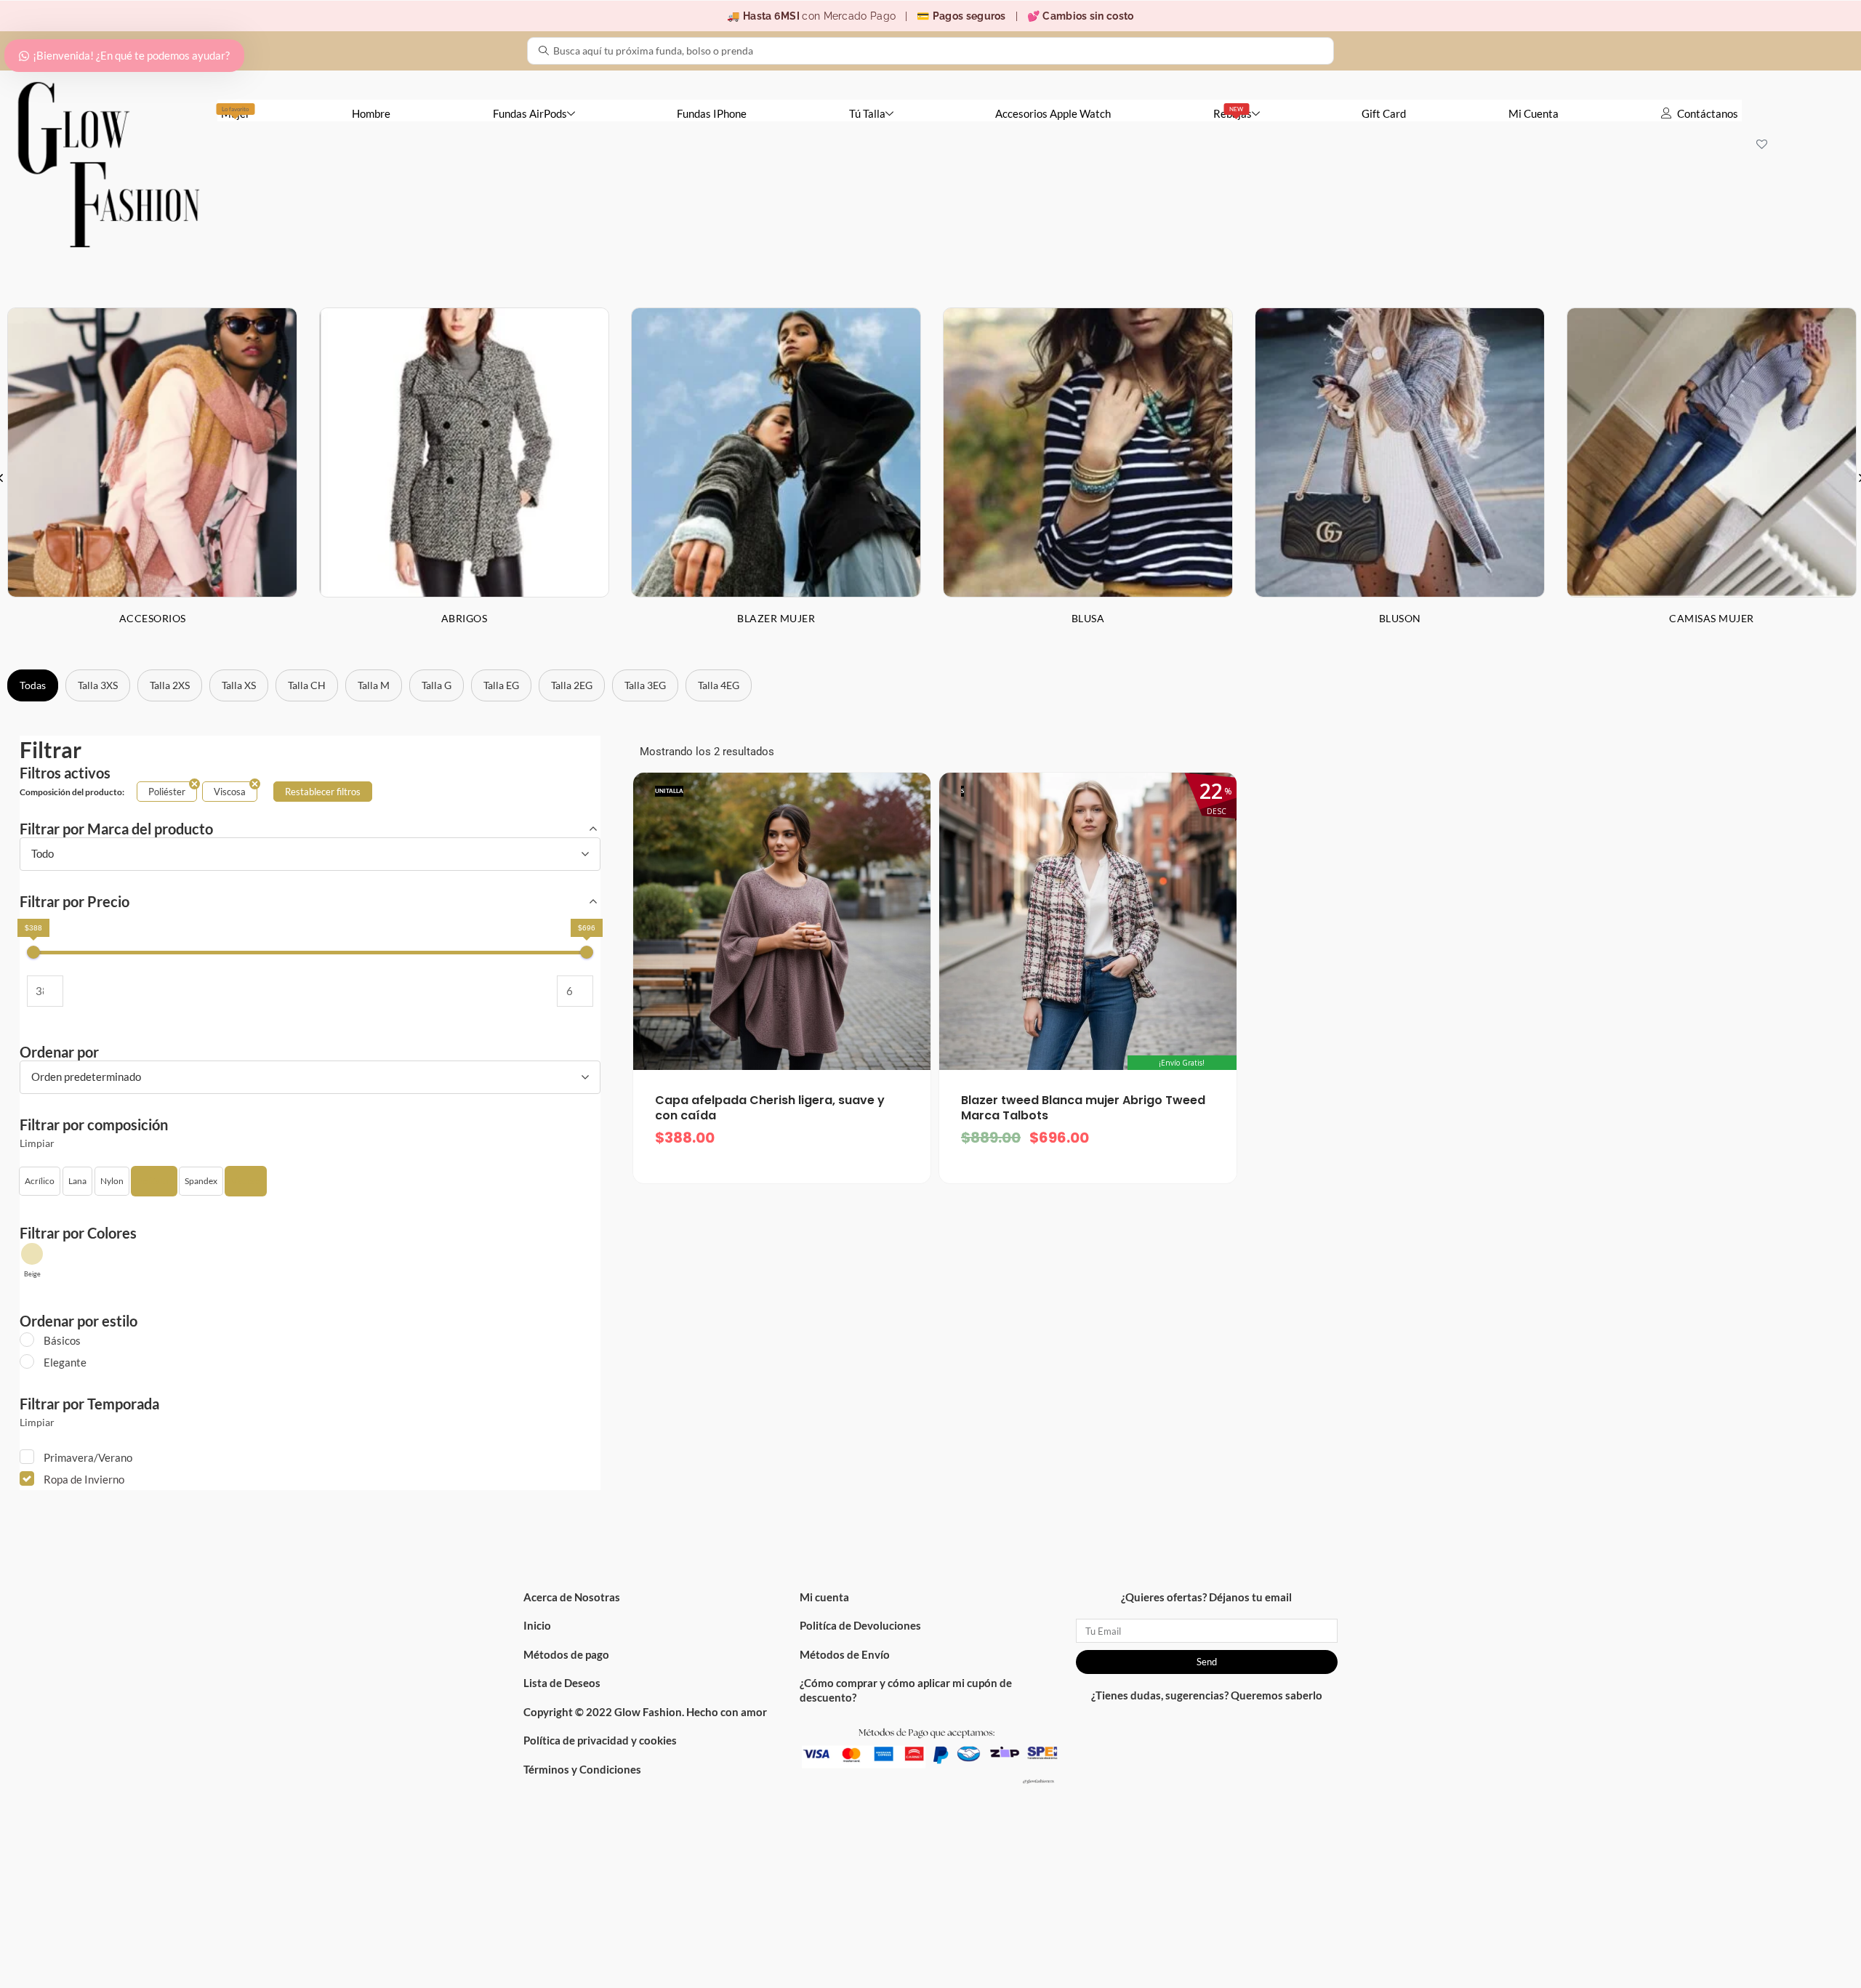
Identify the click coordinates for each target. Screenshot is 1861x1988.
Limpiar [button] (37, 1143)
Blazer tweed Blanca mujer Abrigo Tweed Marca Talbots (1083, 1108)
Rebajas (1233, 113)
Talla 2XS (170, 685)
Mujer (236, 113)
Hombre (371, 113)
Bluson (1400, 618)
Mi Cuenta (1534, 113)
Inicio (537, 1625)
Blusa (1088, 618)
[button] (40, 1181)
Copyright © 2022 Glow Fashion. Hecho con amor (645, 1712)
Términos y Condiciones (582, 1769)
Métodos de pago (566, 1654)
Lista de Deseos (562, 1683)
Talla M (374, 685)
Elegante (65, 1362)
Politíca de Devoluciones (860, 1625)
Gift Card (1384, 113)
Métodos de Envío (845, 1654)
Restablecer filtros (323, 792)
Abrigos (465, 618)
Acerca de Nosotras (572, 1597)
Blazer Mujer (776, 618)
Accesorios (153, 618)
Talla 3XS (98, 685)
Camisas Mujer (1712, 618)
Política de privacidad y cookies (600, 1740)
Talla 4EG (719, 685)
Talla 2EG (572, 685)
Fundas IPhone (712, 113)
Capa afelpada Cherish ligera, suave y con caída (770, 1108)
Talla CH (307, 685)
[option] (464, 478)
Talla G (437, 685)
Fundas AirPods (530, 113)
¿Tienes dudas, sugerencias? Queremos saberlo (1207, 1695)
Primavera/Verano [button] (88, 1457)
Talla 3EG (645, 685)
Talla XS (239, 685)
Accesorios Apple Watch (1053, 113)
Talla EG (501, 685)
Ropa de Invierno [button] (84, 1479)
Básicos (62, 1340)
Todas (33, 685)
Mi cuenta (824, 1597)
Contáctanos (1708, 113)
